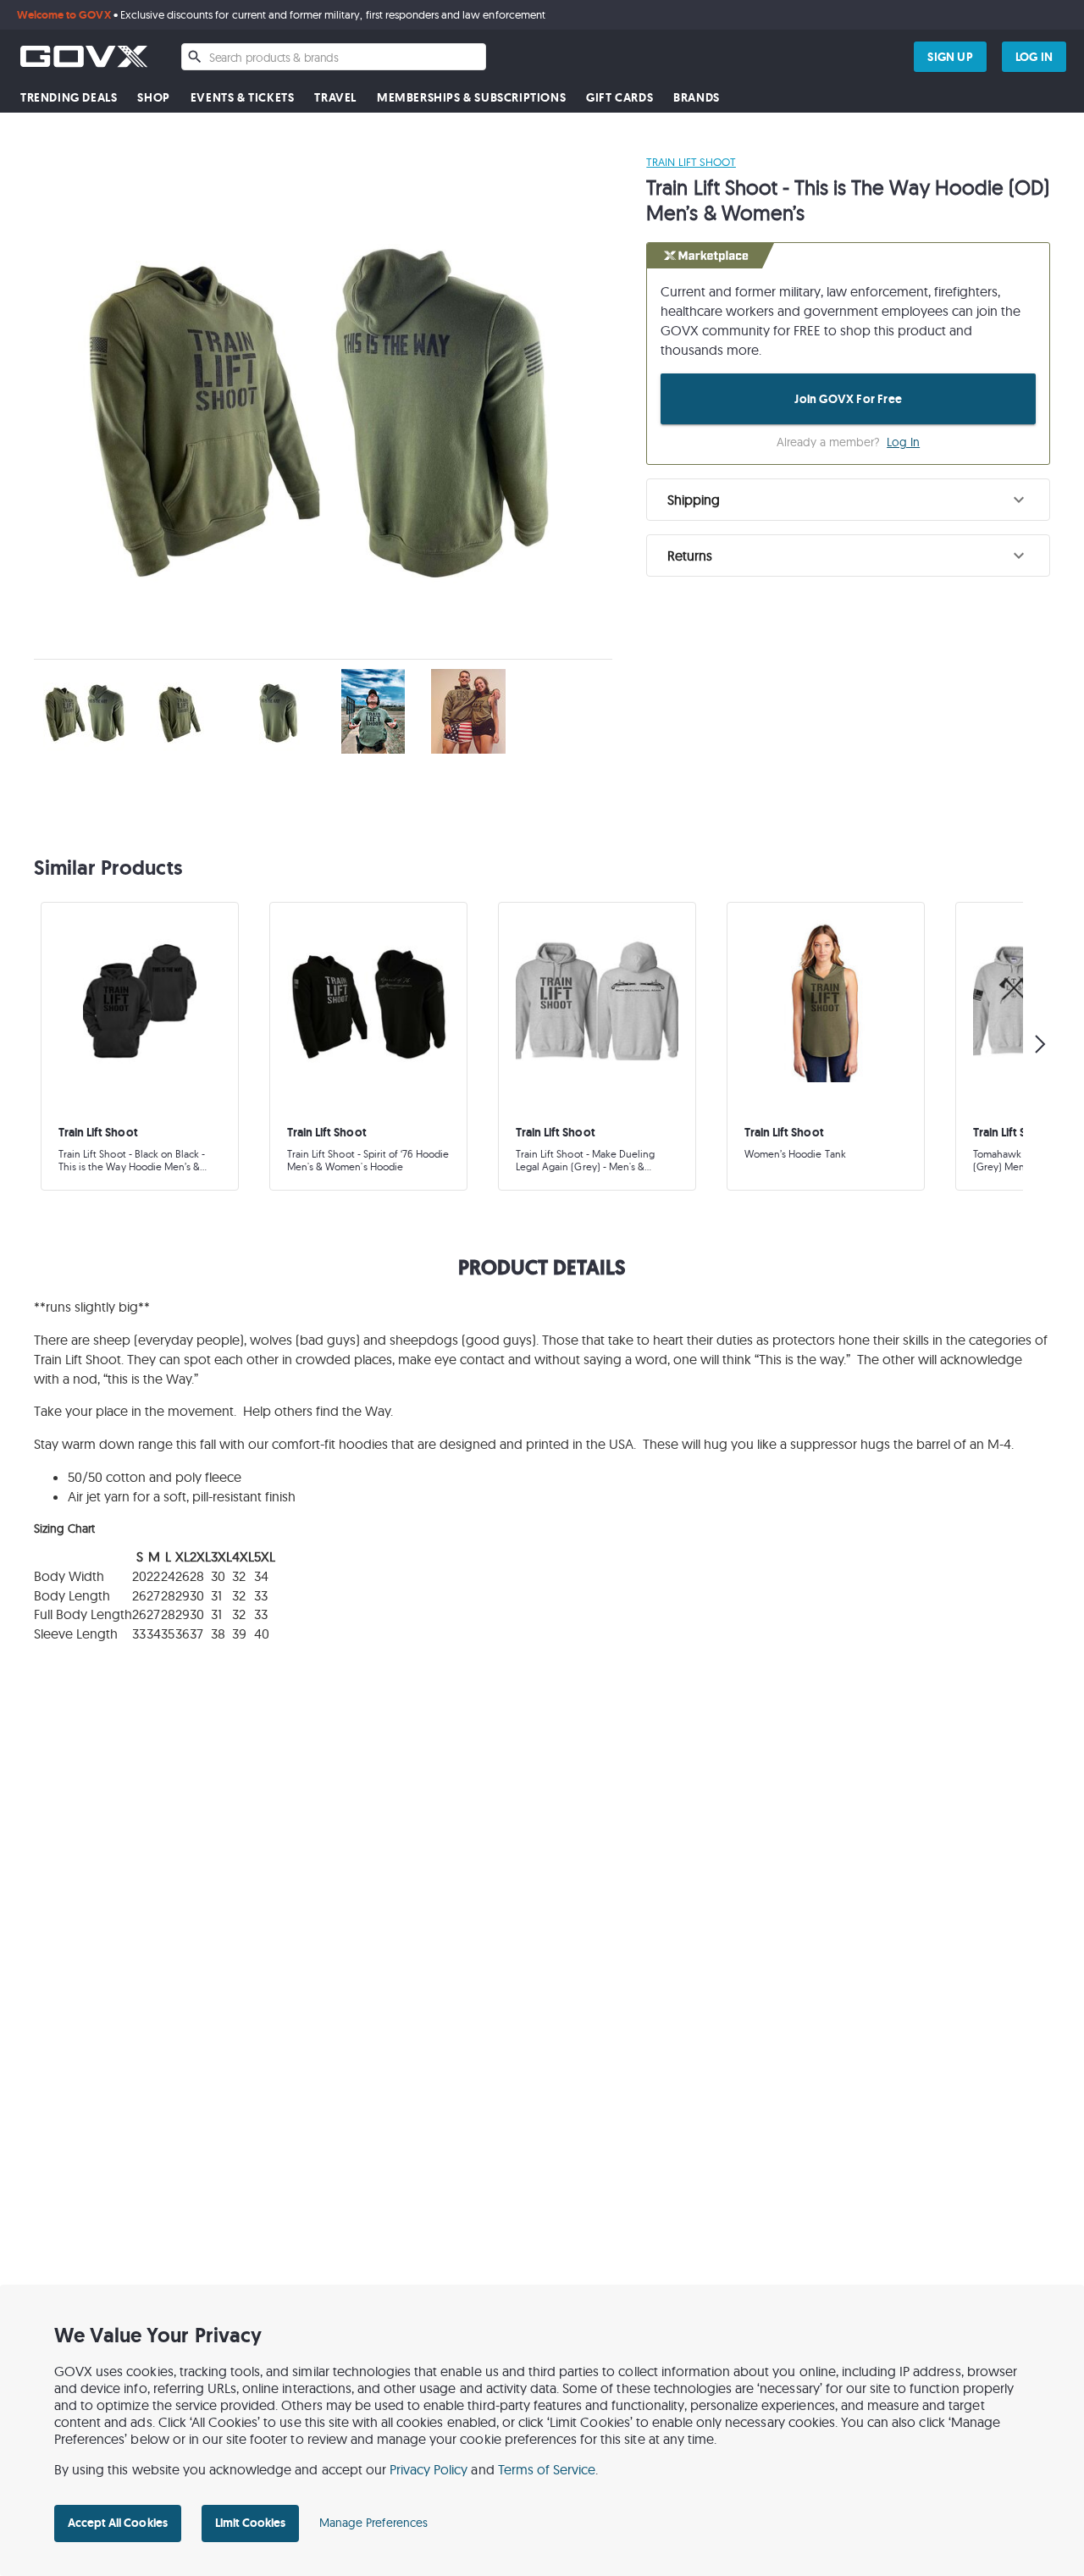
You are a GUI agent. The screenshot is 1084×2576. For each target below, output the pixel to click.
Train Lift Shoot (691, 162)
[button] (848, 500)
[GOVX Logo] (84, 56)
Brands (697, 98)
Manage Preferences (373, 2523)
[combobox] (334, 57)
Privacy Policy (429, 2469)
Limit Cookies (250, 2523)
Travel (335, 98)
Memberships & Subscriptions (471, 98)
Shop (153, 98)
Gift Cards (619, 98)
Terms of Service (547, 2469)
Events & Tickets (243, 98)
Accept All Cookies (118, 2523)
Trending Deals (69, 98)
